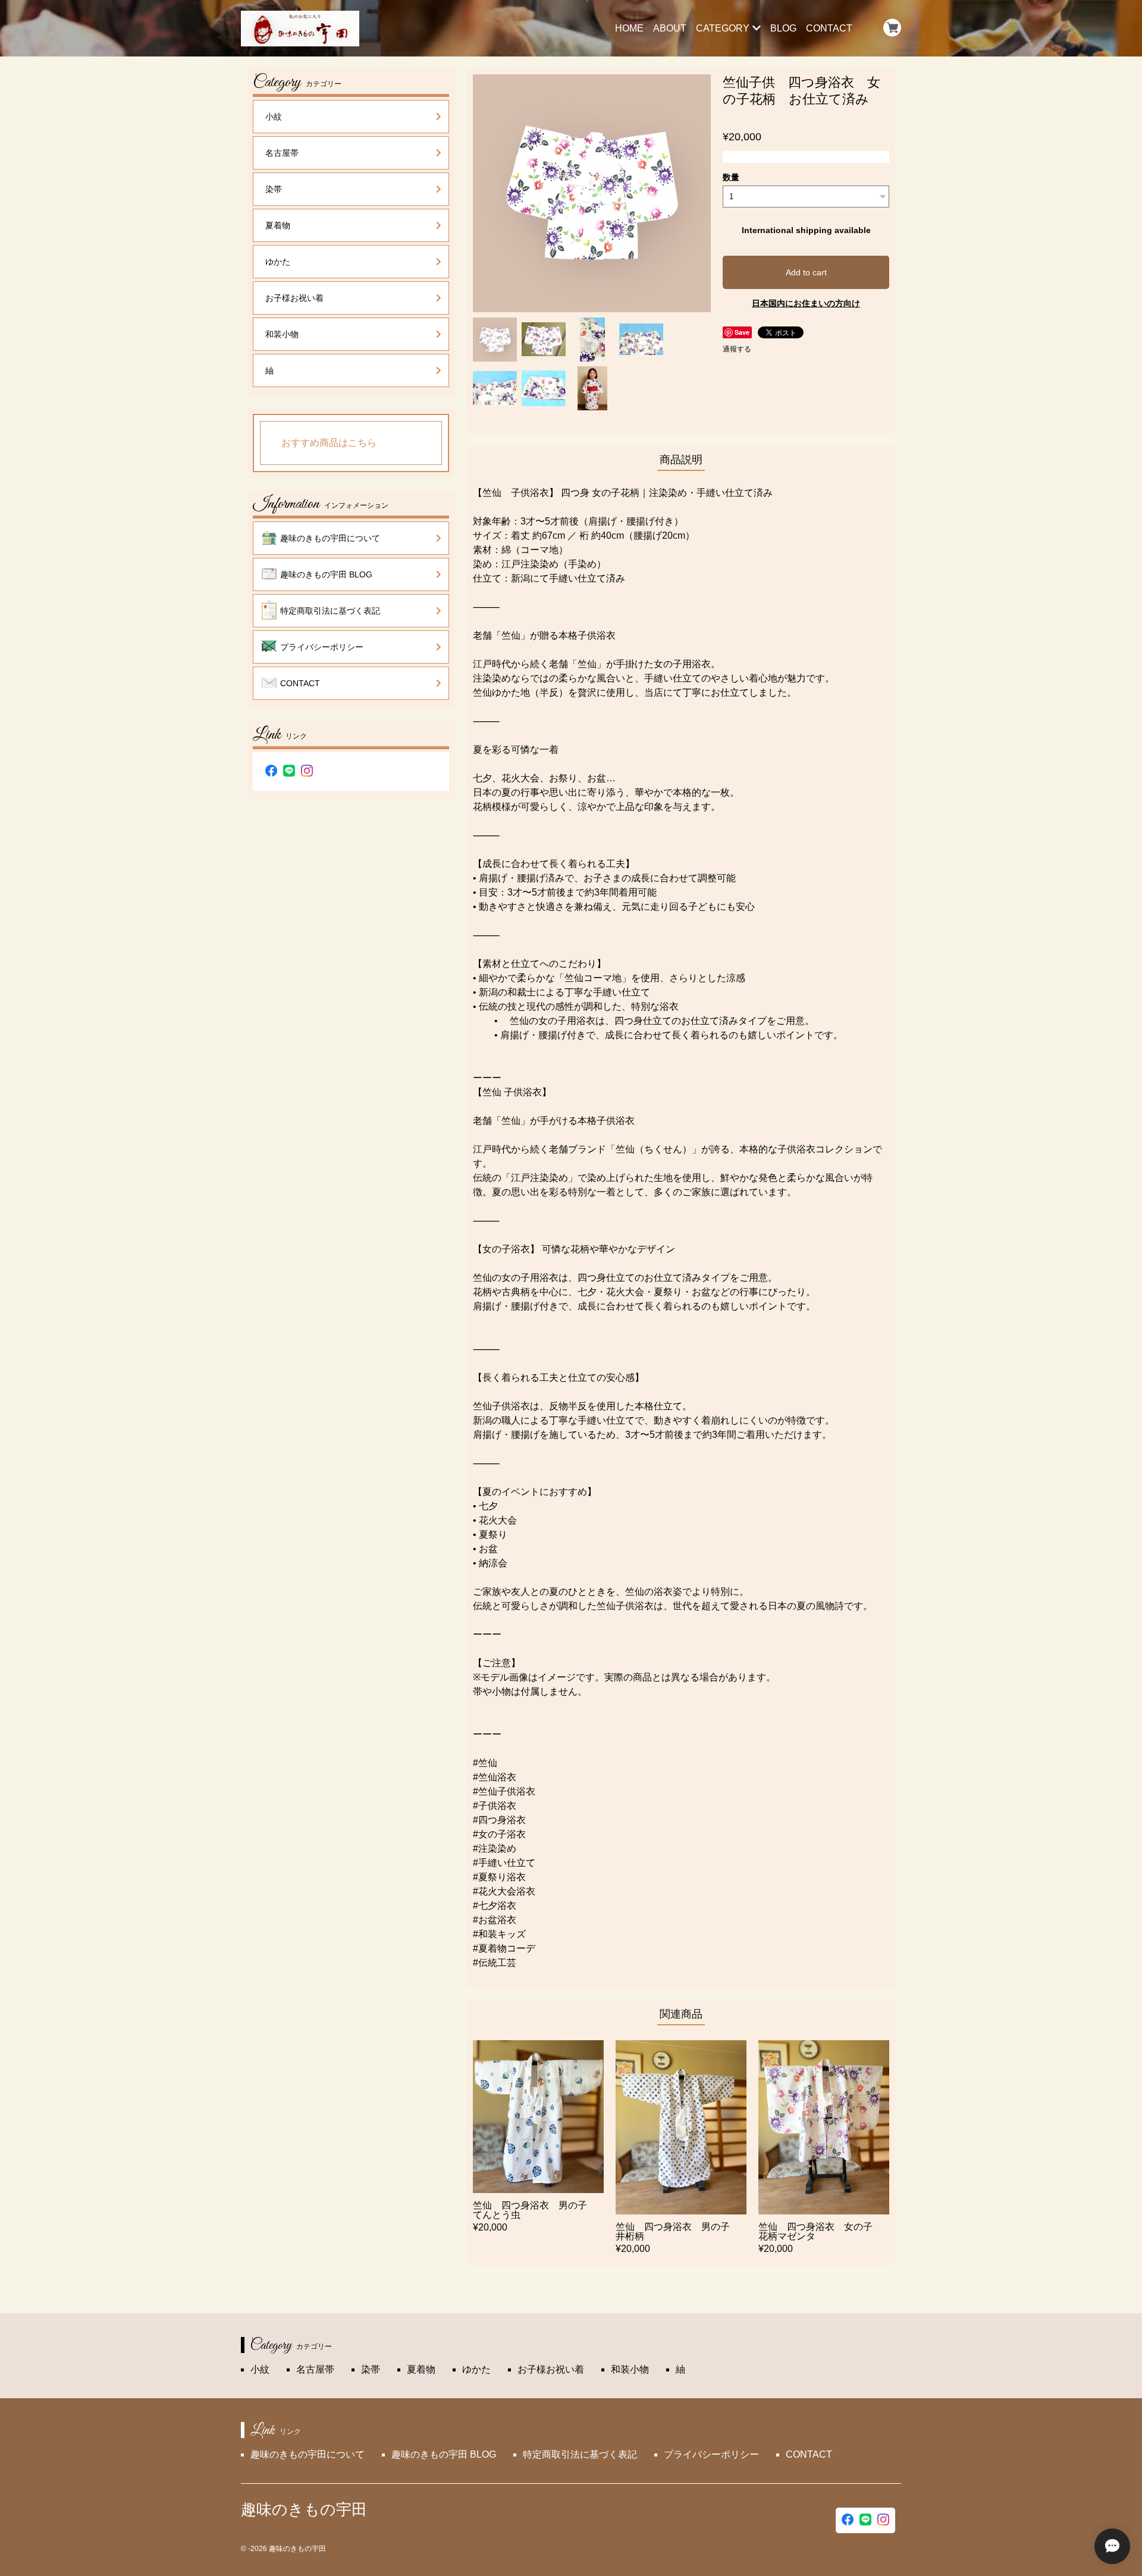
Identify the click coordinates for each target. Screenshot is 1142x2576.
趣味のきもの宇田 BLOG (326, 574)
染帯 (274, 189)
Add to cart (806, 272)
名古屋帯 (282, 153)
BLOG (783, 28)
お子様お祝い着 (294, 298)
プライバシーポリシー (322, 647)
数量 (731, 177)
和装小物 (282, 334)
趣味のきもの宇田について (330, 538)
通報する (737, 349)
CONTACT (829, 28)
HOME (629, 28)
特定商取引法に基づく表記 (330, 611)
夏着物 (278, 225)
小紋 (274, 117)
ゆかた (278, 262)
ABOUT (670, 28)
